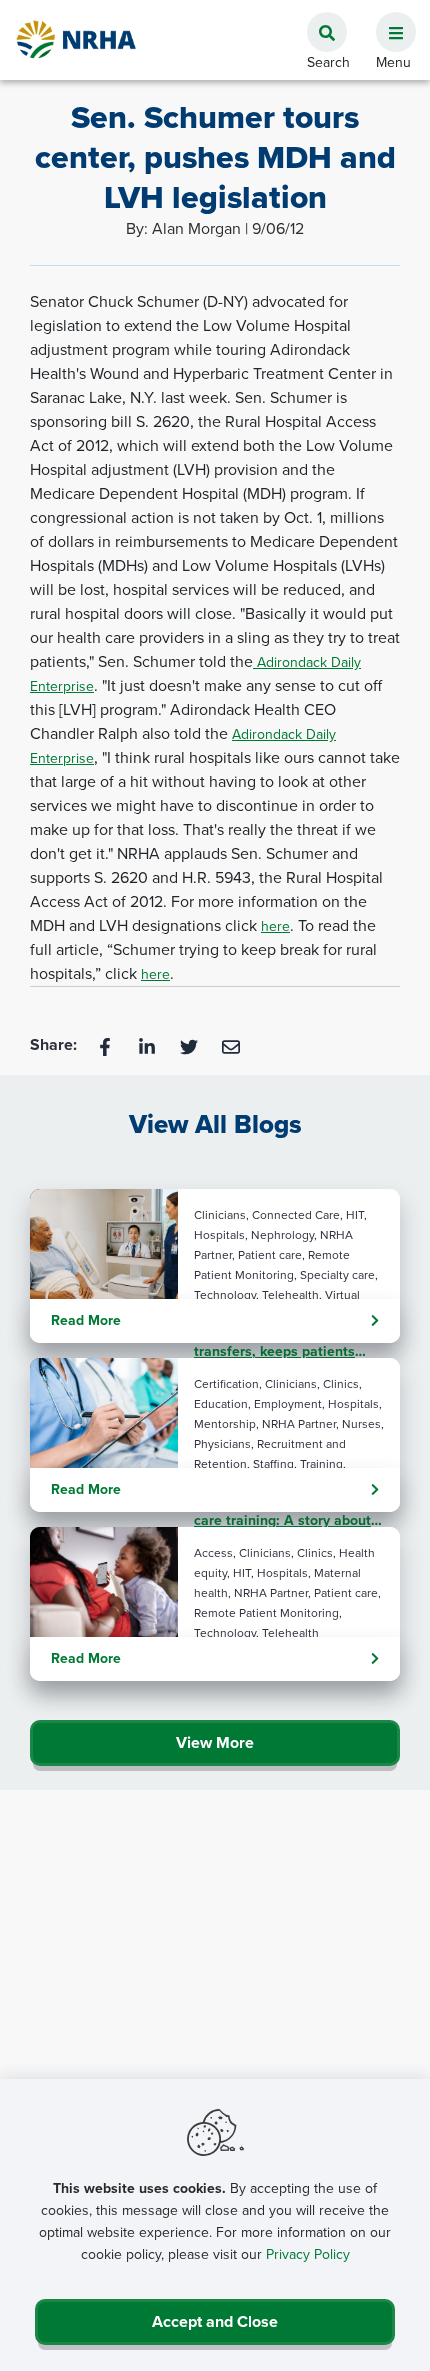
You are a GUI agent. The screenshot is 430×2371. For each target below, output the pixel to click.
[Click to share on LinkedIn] (149, 1045)
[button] (388, 21)
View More (215, 1742)
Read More (86, 1320)
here (275, 926)
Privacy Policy (308, 2254)
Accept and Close (215, 2321)
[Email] (231, 1045)
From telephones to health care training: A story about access (282, 1512)
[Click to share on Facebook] (107, 1045)
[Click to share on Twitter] (191, 1045)
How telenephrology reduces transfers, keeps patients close (286, 1343)
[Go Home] (77, 39)
